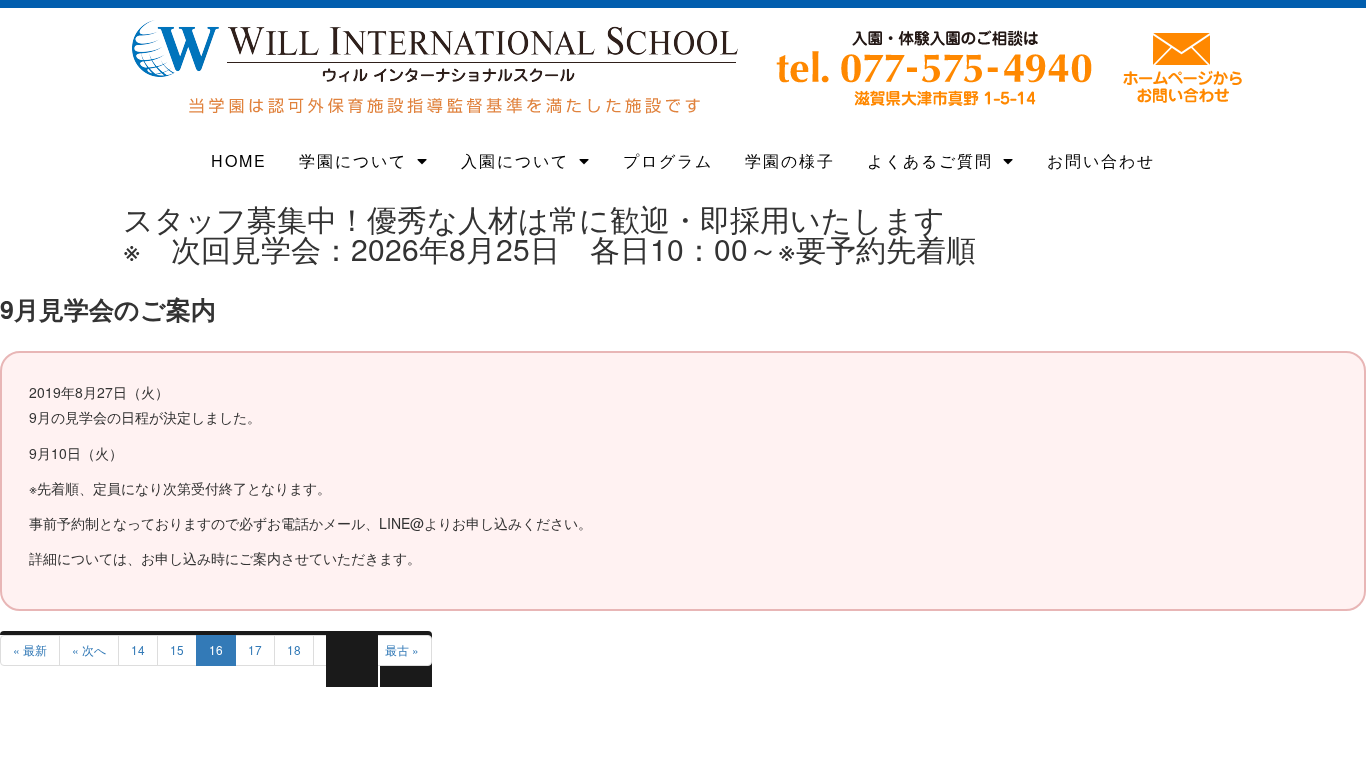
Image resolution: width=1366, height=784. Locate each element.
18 (294, 649)
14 (138, 649)
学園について (353, 160)
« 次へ (89, 649)
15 (177, 649)
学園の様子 (790, 160)
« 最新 (30, 649)
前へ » (343, 649)
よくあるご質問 (930, 160)
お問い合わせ (1101, 160)
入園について (515, 160)
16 (216, 649)
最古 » (402, 649)
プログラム (668, 160)
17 (255, 649)
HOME (239, 160)
